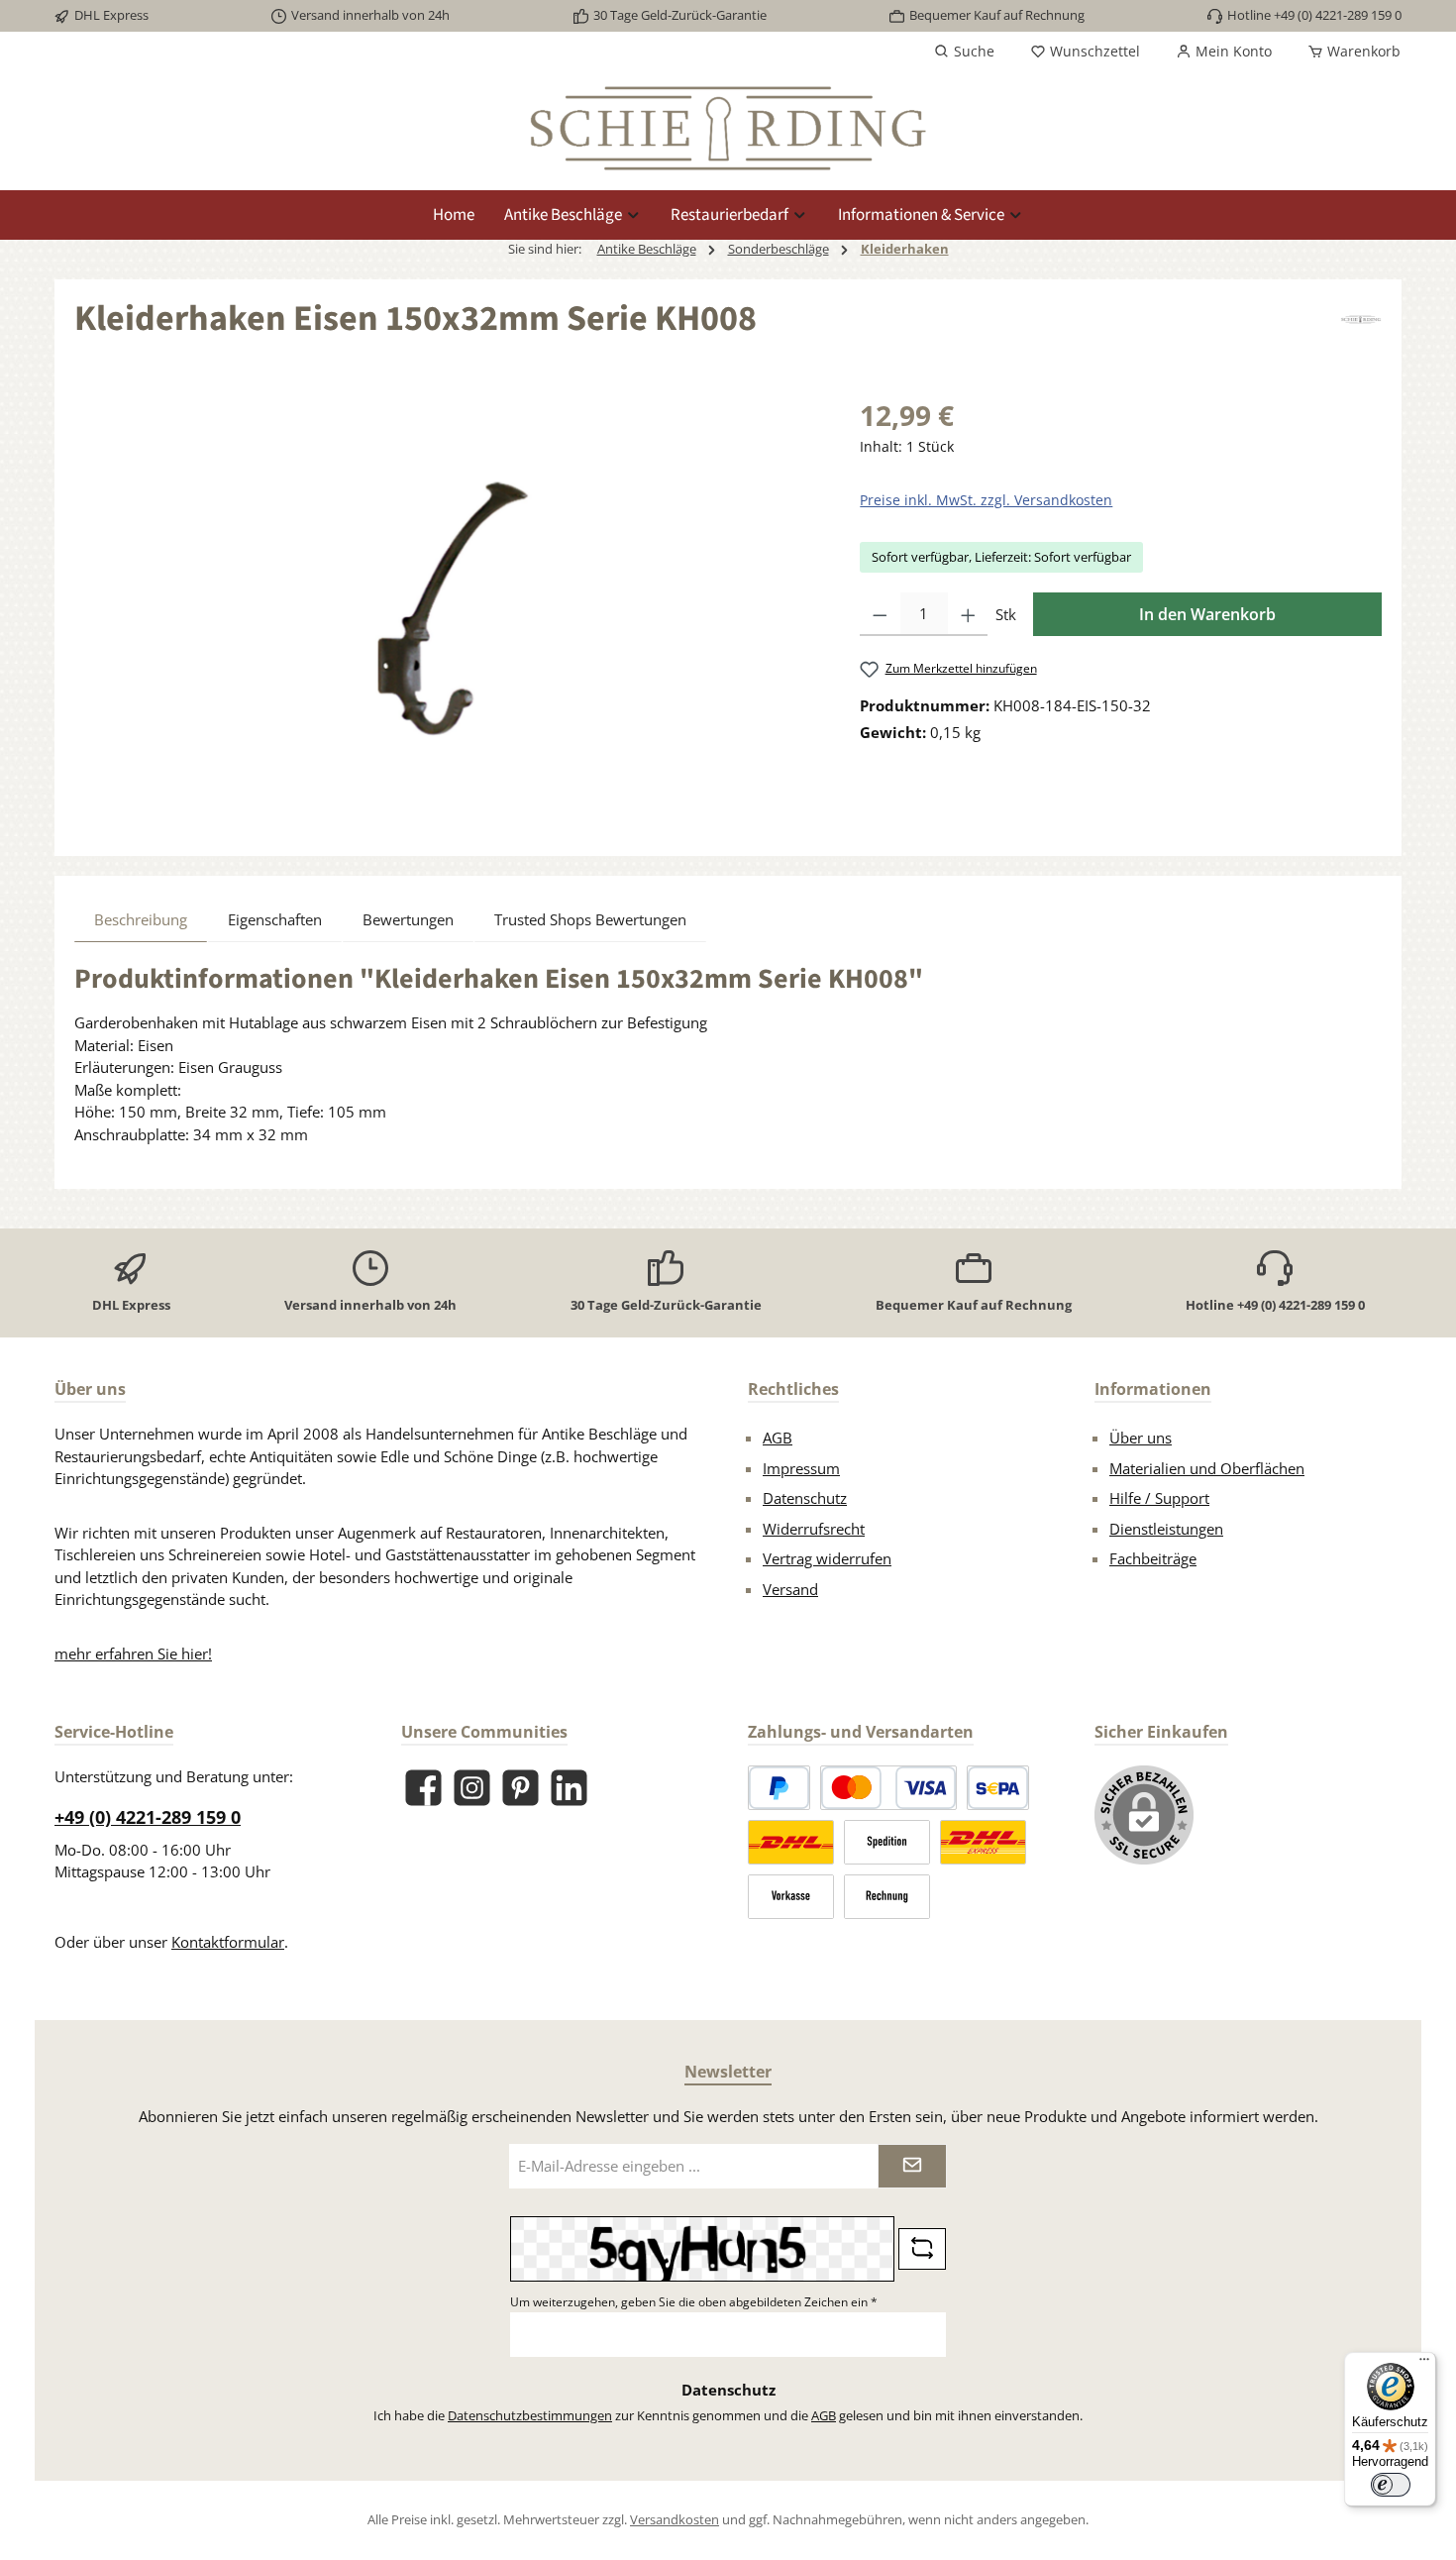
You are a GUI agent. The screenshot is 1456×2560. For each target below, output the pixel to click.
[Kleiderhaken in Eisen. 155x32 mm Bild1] (447, 607)
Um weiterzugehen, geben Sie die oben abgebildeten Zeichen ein (694, 2302)
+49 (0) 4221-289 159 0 (148, 1817)
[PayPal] (779, 1788)
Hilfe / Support (1159, 1498)
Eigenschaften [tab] (275, 919)
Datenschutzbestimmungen (530, 2415)
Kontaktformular (228, 1942)
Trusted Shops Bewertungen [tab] (590, 919)
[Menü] (1424, 2364)
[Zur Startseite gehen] (728, 128)
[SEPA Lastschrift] (998, 1788)
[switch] (1391, 2485)
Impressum (801, 1468)
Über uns (1141, 1438)
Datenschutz (805, 1498)
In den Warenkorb (1207, 614)
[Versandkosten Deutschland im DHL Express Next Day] (983, 1842)
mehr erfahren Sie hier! (133, 1653)
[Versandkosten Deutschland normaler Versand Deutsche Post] (791, 1842)
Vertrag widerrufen (827, 1558)
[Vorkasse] (791, 1897)
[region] (447, 607)
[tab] (141, 919)
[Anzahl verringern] (880, 614)
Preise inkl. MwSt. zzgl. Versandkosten (986, 500)
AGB (778, 1438)
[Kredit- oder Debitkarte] (888, 1788)
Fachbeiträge (1153, 1558)
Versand (790, 1589)
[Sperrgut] (887, 1842)
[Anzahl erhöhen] (968, 614)
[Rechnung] (887, 1897)
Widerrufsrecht (814, 1529)
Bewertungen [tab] (408, 919)
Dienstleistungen (1166, 1529)
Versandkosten (675, 2519)
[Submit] (912, 2166)
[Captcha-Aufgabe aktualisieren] (922, 2249)
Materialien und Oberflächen (1207, 1468)
